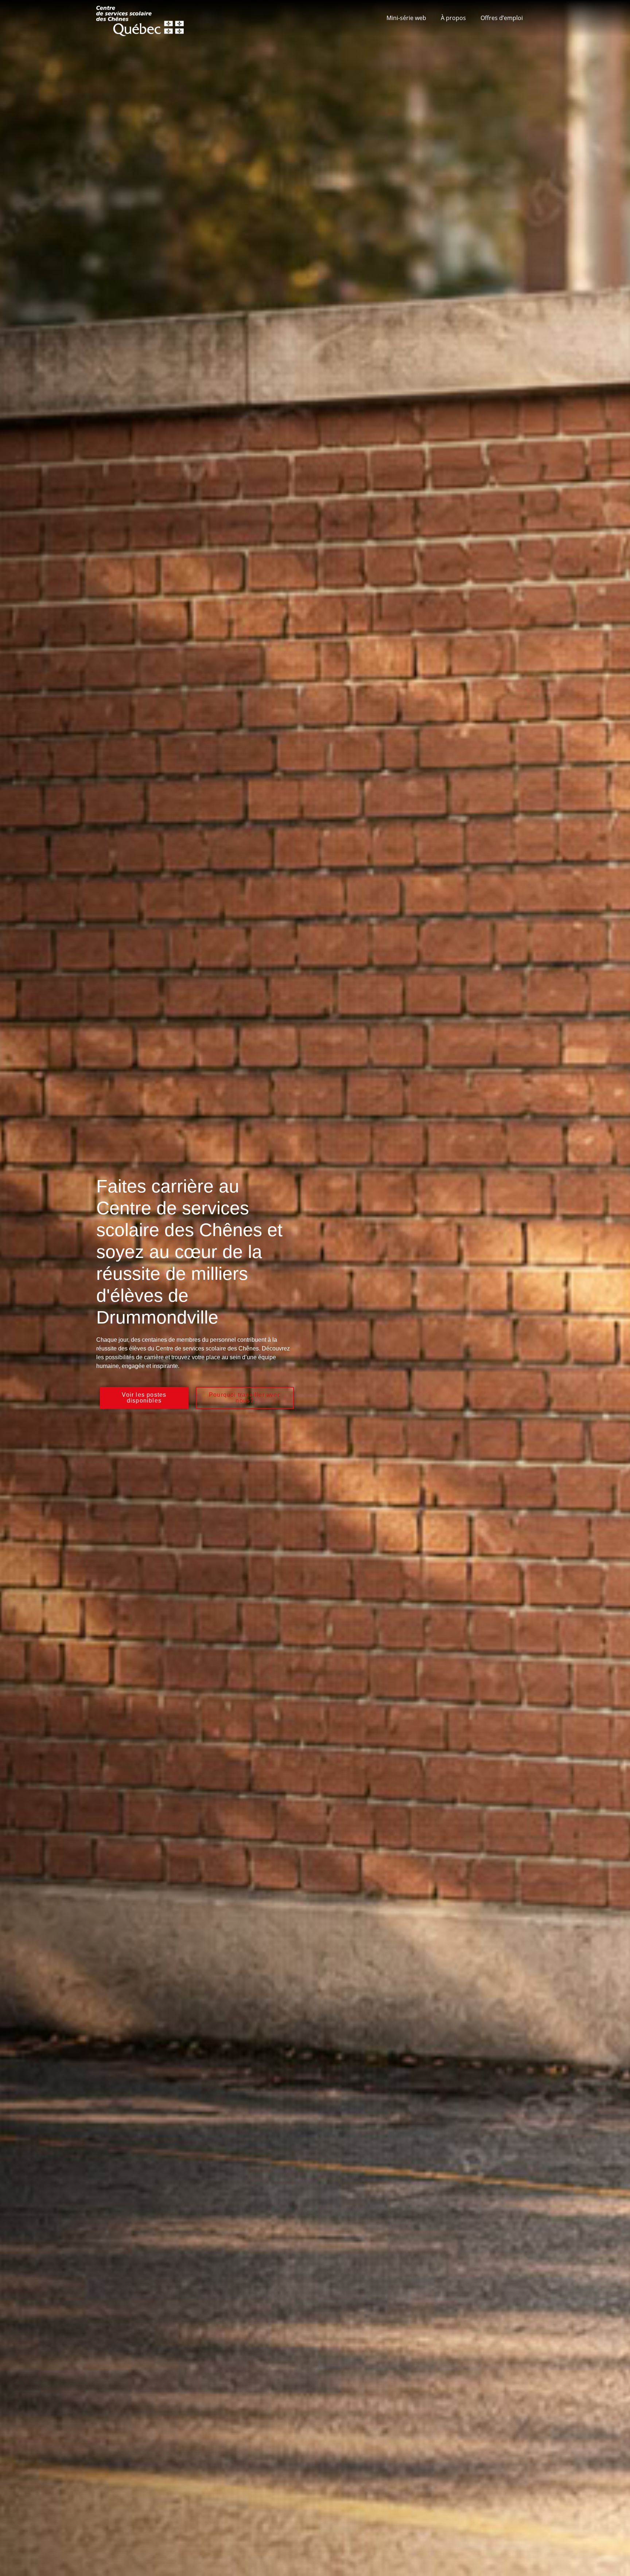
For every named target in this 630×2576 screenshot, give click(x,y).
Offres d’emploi (502, 18)
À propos (453, 18)
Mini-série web (406, 18)
